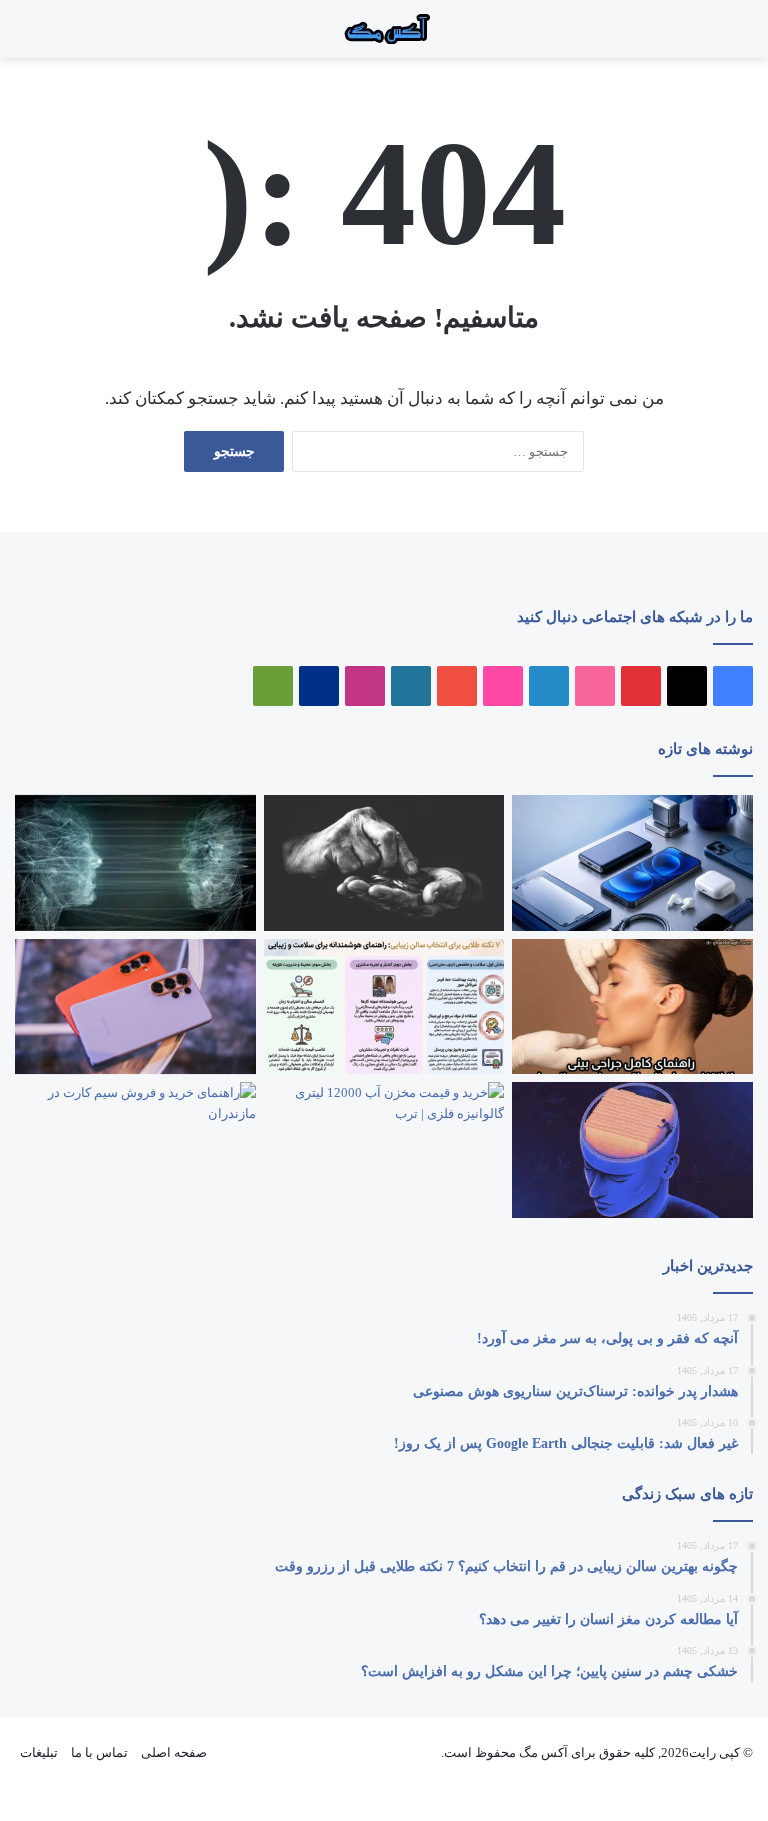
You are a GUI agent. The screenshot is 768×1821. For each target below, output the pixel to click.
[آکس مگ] (384, 29)
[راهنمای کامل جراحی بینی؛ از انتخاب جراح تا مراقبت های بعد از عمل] (632, 1007)
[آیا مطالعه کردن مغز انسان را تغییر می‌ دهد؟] (632, 1150)
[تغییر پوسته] (25, 36)
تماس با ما (99, 1752)
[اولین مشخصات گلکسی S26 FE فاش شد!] (135, 1006)
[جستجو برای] (708, 36)
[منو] (728, 36)
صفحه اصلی (174, 1752)
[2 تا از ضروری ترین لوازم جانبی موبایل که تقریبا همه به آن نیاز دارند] (632, 863)
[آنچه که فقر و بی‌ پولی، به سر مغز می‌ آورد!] (384, 863)
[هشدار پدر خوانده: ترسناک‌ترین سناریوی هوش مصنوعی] (135, 863)
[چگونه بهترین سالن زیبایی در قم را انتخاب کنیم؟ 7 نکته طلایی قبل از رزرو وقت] (384, 1007)
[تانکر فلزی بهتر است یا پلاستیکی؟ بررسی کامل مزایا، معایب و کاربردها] (384, 1150)
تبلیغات (39, 1752)
